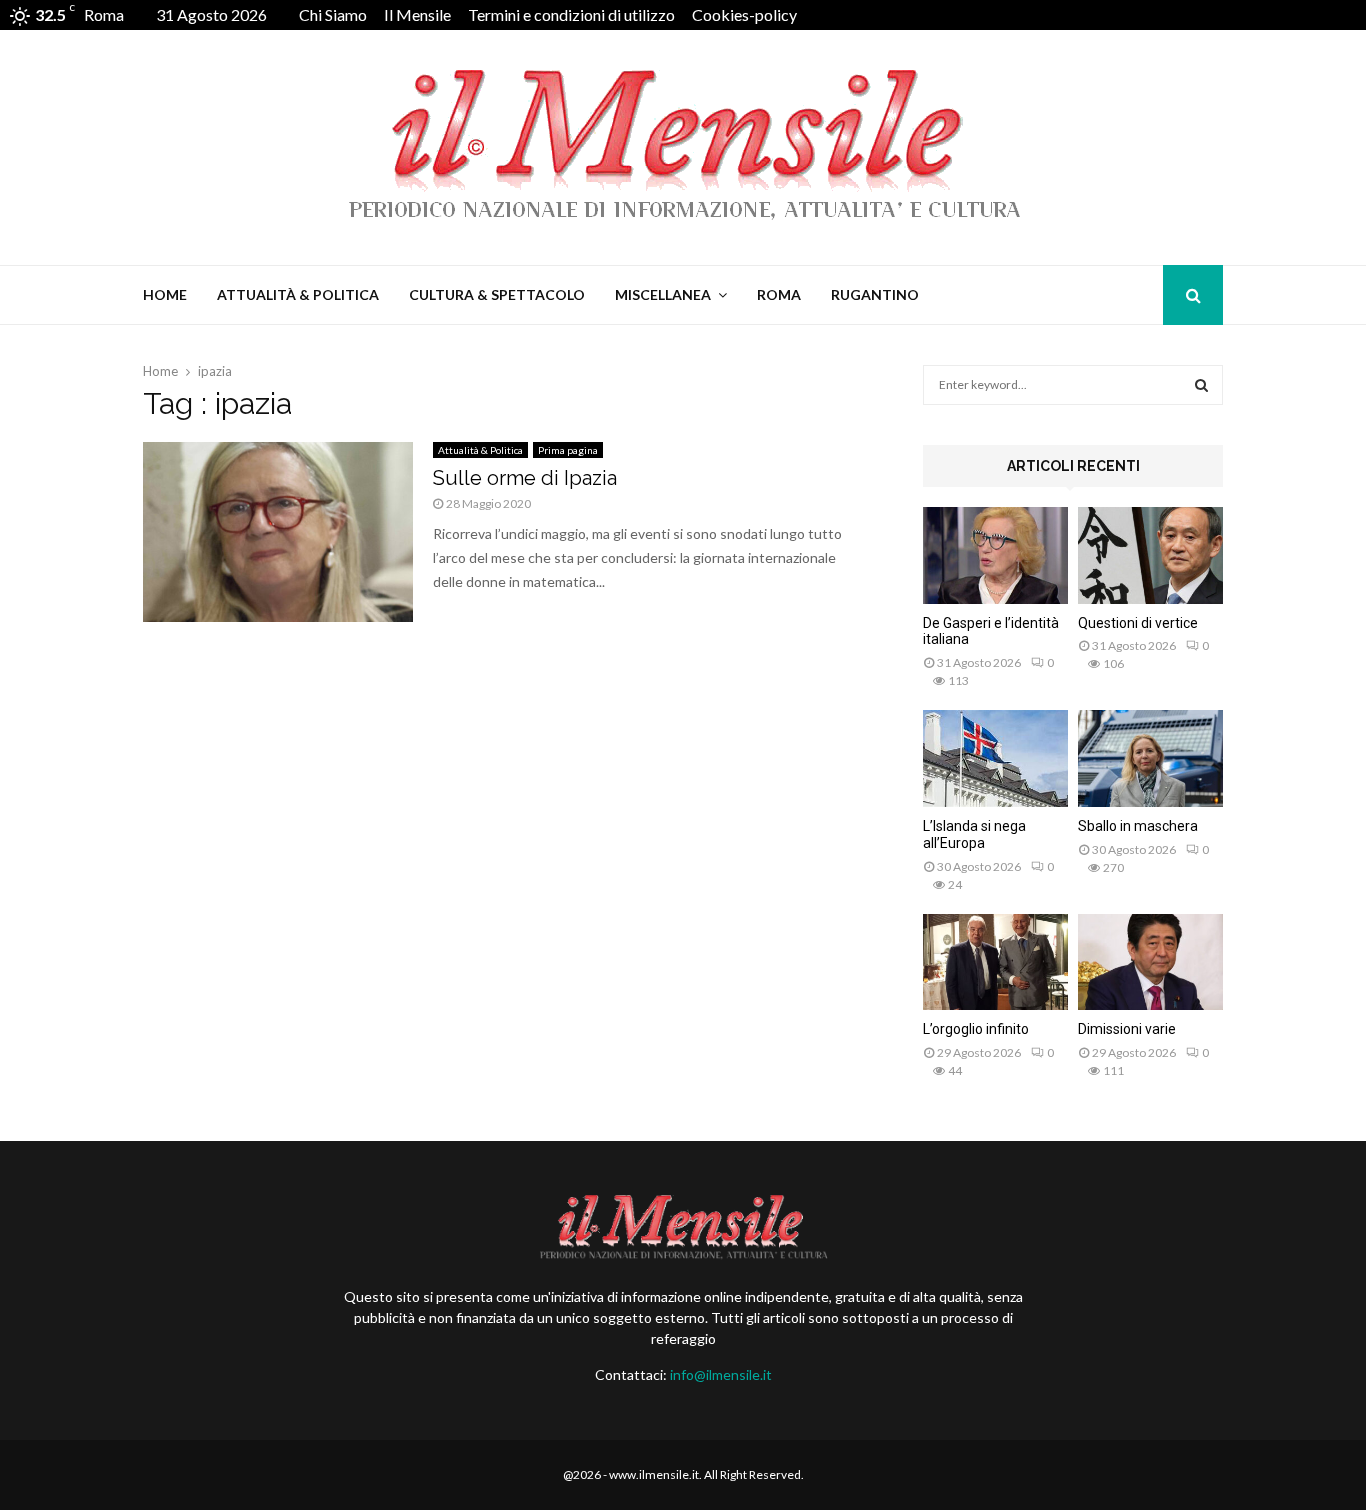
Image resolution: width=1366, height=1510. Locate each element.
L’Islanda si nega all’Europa (974, 834)
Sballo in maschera (1138, 826)
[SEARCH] (1201, 385)
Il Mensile (417, 14)
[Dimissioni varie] (1150, 962)
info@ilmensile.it (721, 1374)
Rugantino (875, 294)
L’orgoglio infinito (976, 1029)
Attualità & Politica (298, 294)
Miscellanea (663, 294)
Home (165, 294)
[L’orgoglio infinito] (995, 962)
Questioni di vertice (1138, 623)
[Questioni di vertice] (1150, 555)
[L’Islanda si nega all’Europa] (995, 758)
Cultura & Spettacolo (497, 294)
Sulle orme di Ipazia (525, 478)
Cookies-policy (744, 14)
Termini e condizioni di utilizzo (571, 14)
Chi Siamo (333, 14)
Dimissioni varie (1127, 1029)
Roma (779, 294)
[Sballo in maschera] (1150, 758)
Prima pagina (568, 450)
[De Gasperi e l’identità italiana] (995, 555)
